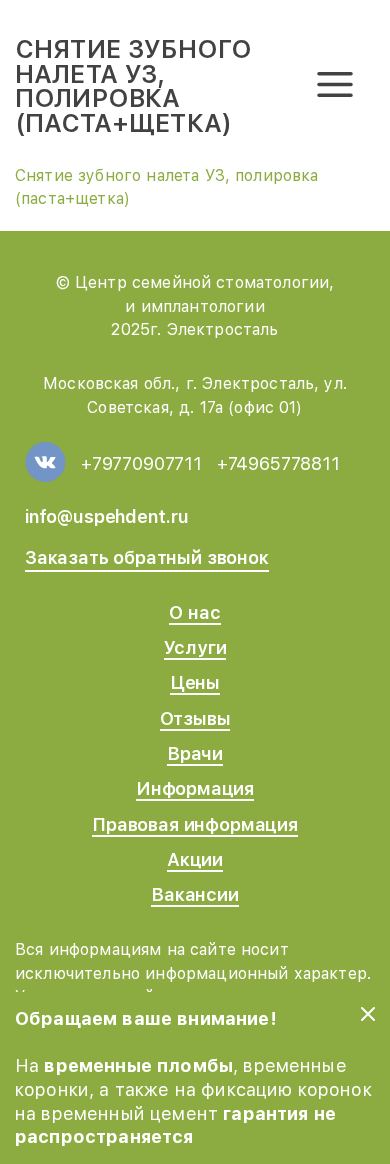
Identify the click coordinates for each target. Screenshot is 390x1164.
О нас (194, 612)
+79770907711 (141, 463)
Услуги (195, 647)
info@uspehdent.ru (107, 516)
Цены (195, 682)
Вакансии (195, 894)
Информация (195, 788)
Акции (195, 859)
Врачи (195, 753)
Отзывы (195, 718)
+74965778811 (278, 463)
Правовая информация (195, 824)
